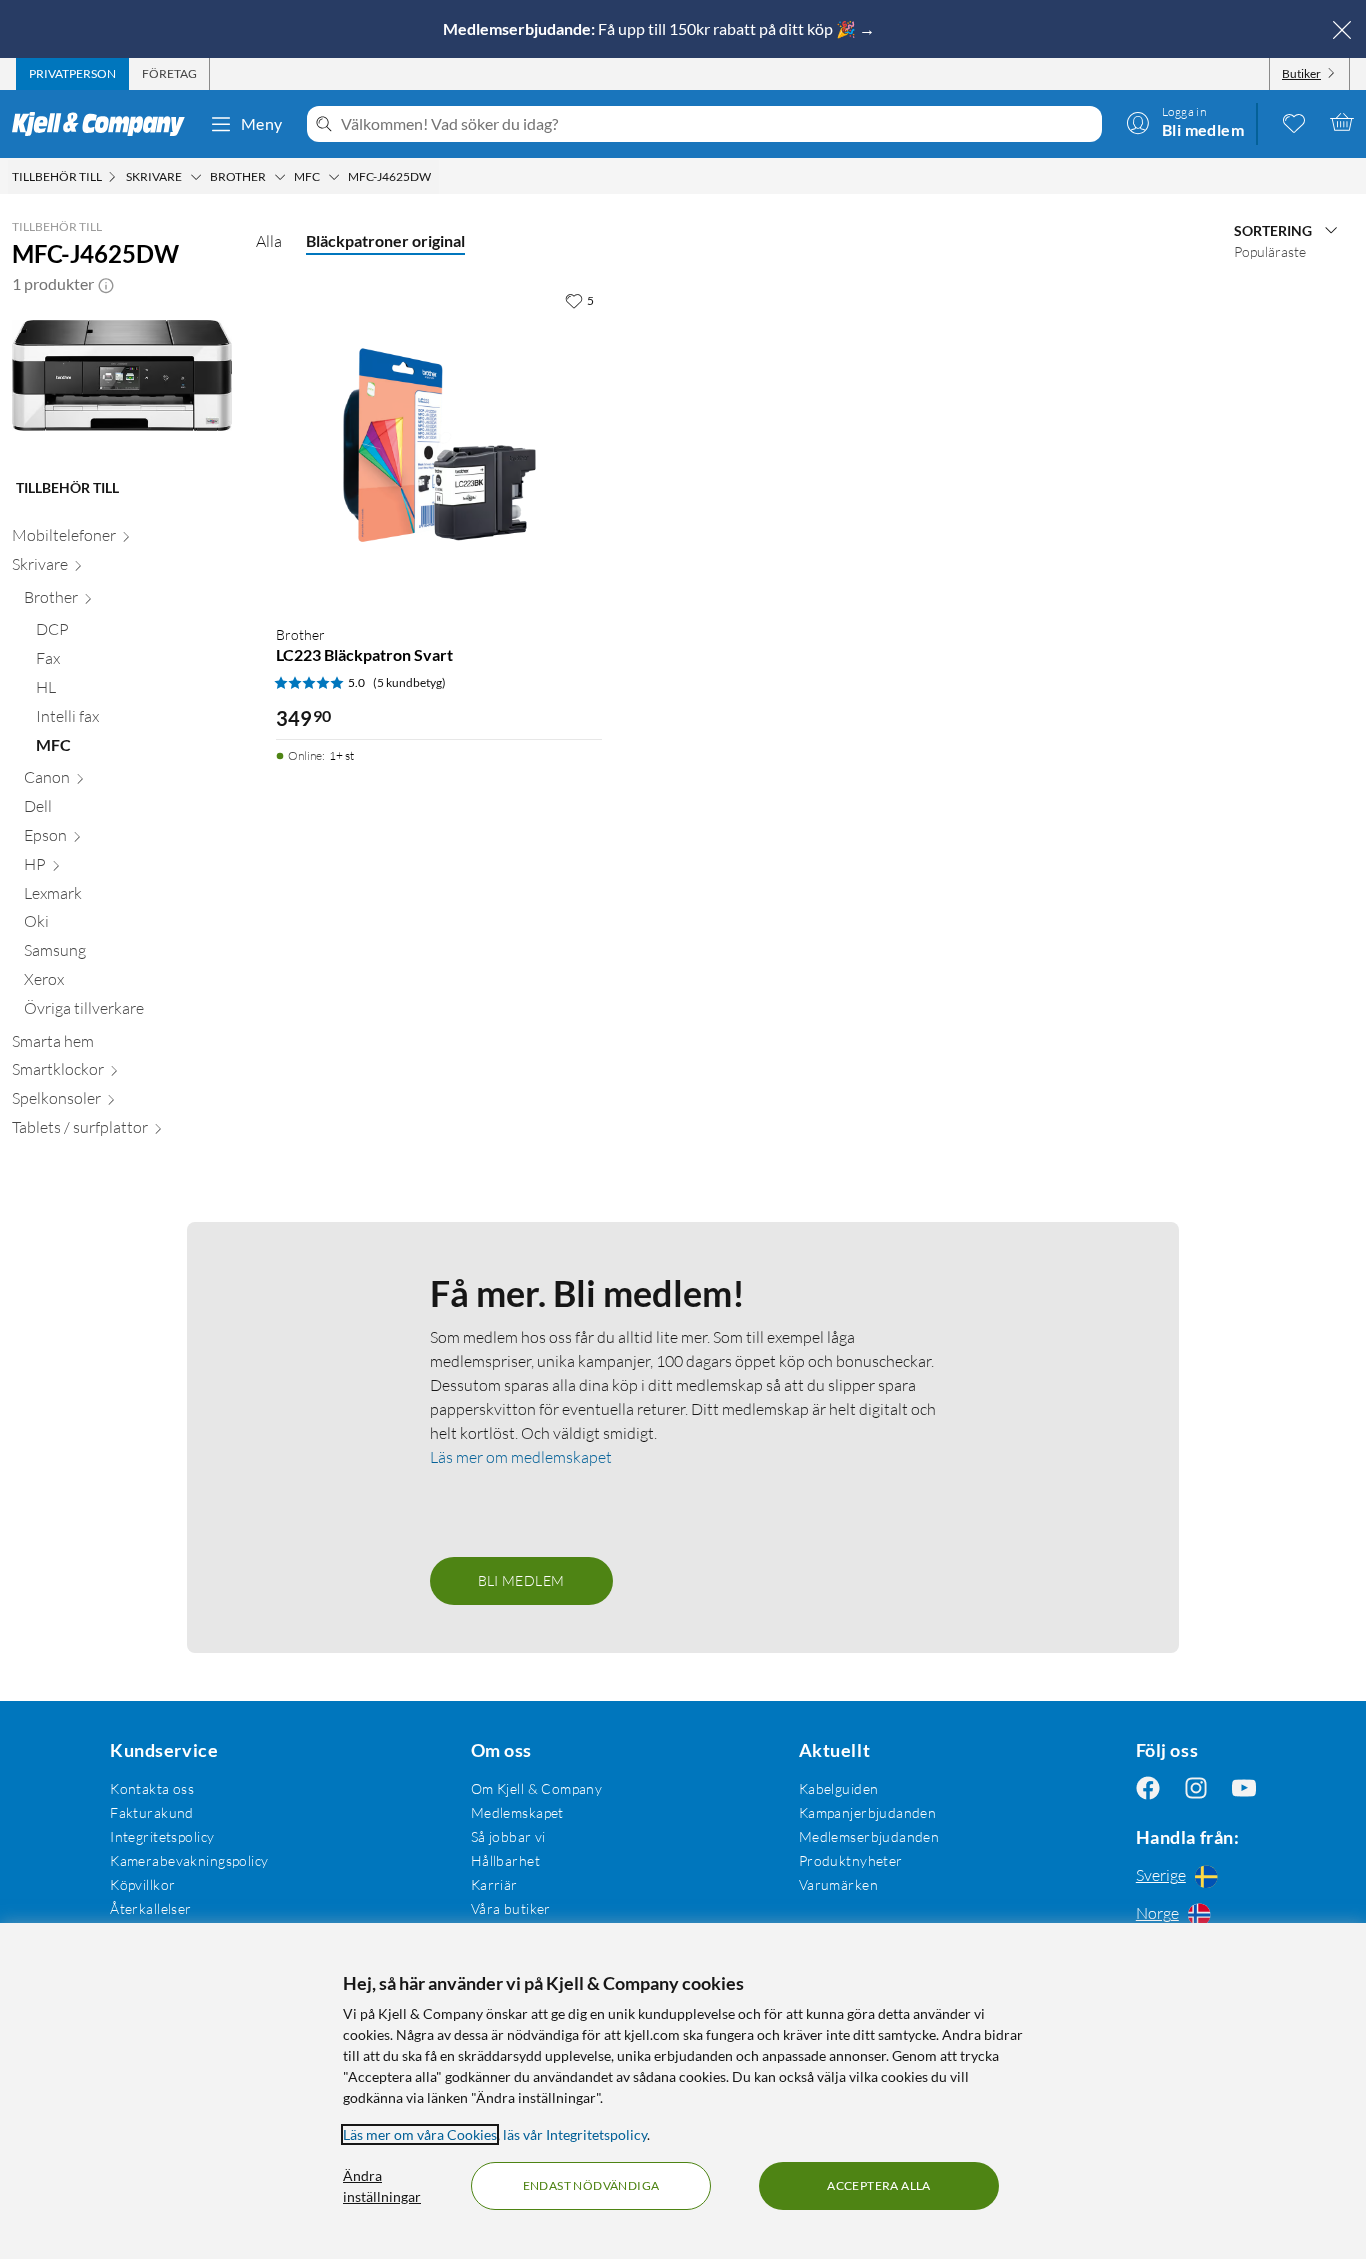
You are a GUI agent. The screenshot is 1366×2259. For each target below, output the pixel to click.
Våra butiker (511, 1908)
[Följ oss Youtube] (1244, 1788)
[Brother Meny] (280, 177)
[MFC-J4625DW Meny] (437, 177)
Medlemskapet (517, 1812)
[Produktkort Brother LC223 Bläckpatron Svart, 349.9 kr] (439, 445)
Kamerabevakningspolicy (189, 1860)
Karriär (494, 1884)
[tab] (72, 74)
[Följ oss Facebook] (1148, 1788)
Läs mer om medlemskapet (521, 1457)
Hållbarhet (505, 1860)
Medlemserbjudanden (869, 1836)
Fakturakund (152, 1812)
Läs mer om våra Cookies (420, 2134)
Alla (269, 241)
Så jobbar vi (508, 1836)
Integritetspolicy (162, 1836)
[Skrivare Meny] (196, 177)
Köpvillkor (142, 1884)
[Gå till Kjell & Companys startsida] (104, 124)
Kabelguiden (839, 1788)
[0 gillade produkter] (1294, 122)
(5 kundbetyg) (409, 682)
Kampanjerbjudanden (868, 1812)
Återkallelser (150, 1908)
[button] (106, 284)
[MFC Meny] (334, 177)
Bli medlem (521, 1580)
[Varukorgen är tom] (1342, 122)
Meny (262, 123)
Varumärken (838, 1884)
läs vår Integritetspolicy (575, 2134)
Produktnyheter (851, 1860)
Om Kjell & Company (537, 1788)
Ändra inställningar (382, 2186)
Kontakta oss (152, 1788)
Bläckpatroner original (385, 240)
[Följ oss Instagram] (1196, 1788)
